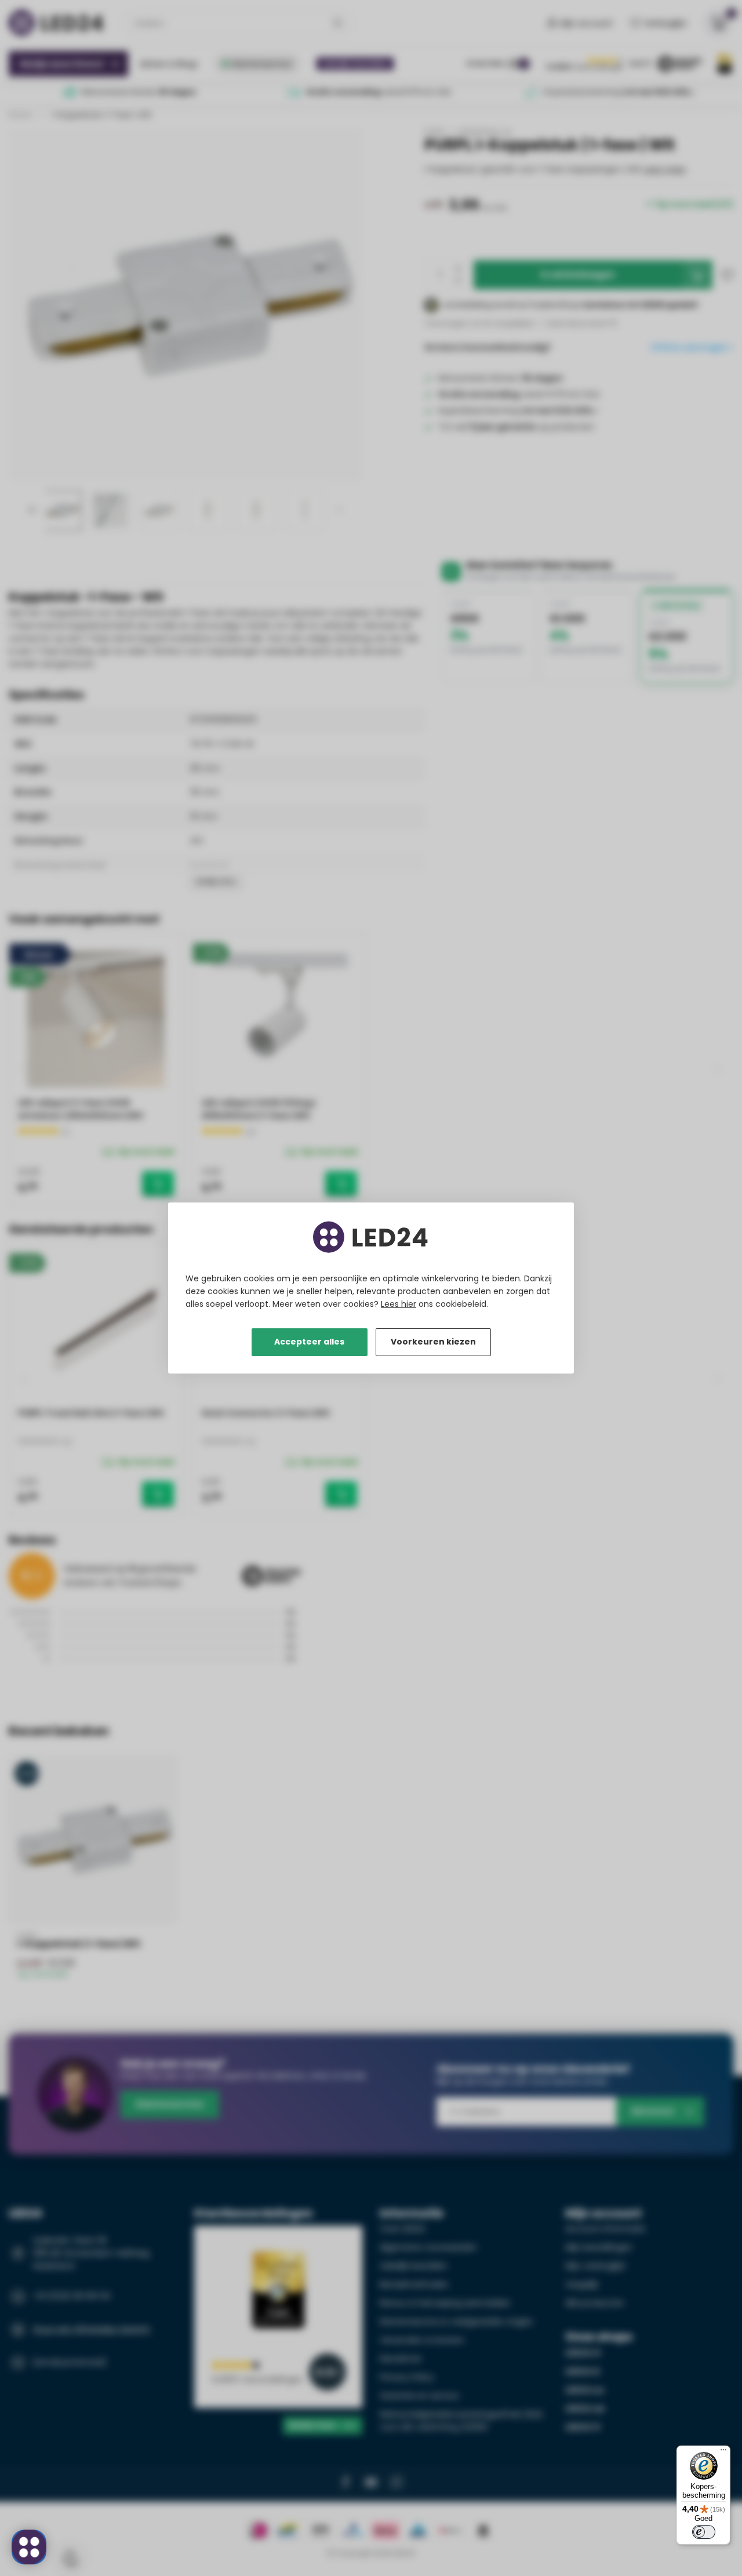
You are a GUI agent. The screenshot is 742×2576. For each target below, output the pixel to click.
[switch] (704, 2532)
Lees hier (399, 1304)
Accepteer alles (309, 1342)
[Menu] (723, 2453)
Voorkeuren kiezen (433, 1342)
